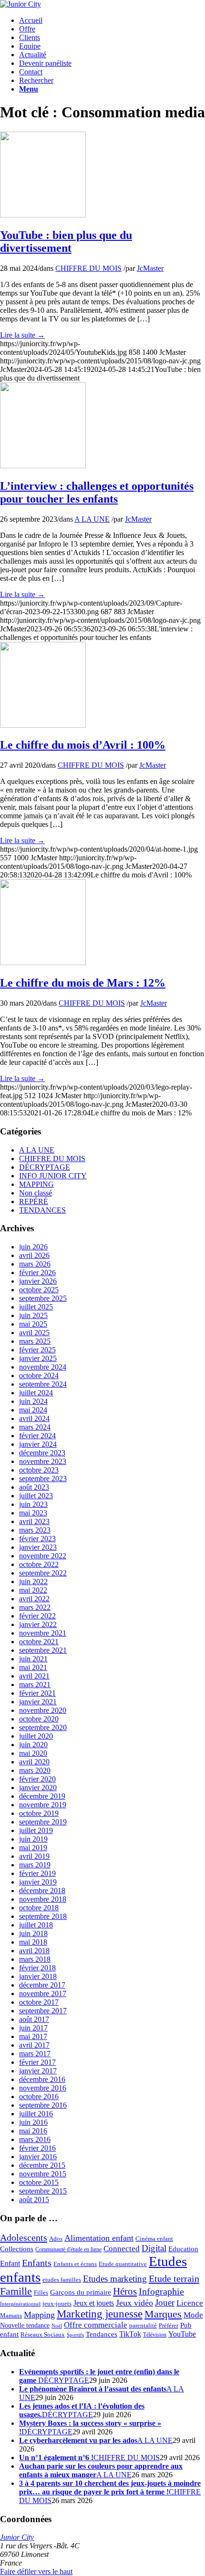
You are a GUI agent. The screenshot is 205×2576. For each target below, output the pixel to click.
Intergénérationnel (20, 2304)
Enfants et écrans (75, 2264)
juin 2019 (33, 1839)
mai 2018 (33, 1942)
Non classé (36, 1193)
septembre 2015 (43, 2191)
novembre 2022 (43, 1556)
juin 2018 (33, 1933)
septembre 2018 (43, 1916)
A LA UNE (92, 519)
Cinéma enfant (154, 2239)
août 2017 (34, 2019)
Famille (16, 2291)
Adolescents (24, 2237)
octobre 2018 (39, 1908)
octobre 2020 (39, 1719)
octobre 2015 (39, 2182)
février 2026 (37, 1273)
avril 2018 (34, 1951)
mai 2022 (33, 1590)
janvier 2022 (38, 1624)
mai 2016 (33, 2131)
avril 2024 (34, 1418)
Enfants (37, 2263)
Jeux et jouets (94, 2303)
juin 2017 (33, 2028)
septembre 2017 (43, 2011)
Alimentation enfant (99, 2238)
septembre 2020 (43, 1727)
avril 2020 (34, 1762)
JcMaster (150, 268)
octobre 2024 (39, 1376)
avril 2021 (34, 1676)
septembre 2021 (43, 1650)
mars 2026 (35, 1264)
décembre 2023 (42, 1453)
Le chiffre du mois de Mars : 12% (83, 983)
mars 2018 (35, 1959)
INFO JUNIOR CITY (53, 1176)
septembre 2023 (43, 1479)
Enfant (10, 2264)
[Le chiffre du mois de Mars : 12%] (43, 963)
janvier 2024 (38, 1444)
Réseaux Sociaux (43, 2335)
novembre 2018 (43, 1899)
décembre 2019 (42, 1796)
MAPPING (36, 1184)
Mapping (39, 2315)
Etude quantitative (123, 2264)
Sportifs (75, 2335)
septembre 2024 (43, 1384)
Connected (122, 2249)
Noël (57, 2326)
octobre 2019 (39, 1813)
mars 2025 (35, 1341)
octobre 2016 (39, 2097)
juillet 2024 (36, 1393)
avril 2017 (34, 2045)
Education (183, 2249)
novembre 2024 (43, 1367)
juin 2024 (33, 1401)
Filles (41, 2293)
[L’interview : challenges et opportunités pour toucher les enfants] (43, 466)
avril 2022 (34, 1599)
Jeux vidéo (134, 2303)
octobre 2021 (39, 1642)
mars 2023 (35, 1530)
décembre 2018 (42, 1891)
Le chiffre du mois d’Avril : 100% (83, 745)
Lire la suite (22, 335)
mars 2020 (35, 1770)
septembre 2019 (43, 1822)
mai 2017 (33, 2036)
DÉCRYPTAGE (45, 1167)
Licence (190, 2303)
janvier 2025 (38, 1358)
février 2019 (37, 1873)
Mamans (11, 2316)
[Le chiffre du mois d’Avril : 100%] (43, 725)
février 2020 (37, 1779)
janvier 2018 (38, 1976)
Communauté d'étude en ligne (68, 2250)
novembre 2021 (43, 1633)
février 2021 (37, 1693)
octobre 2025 (39, 1290)
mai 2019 (33, 1848)
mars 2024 (35, 1427)
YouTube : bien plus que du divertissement (66, 242)
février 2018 (37, 1968)
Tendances (102, 2334)
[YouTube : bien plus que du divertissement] (43, 215)
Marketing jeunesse (100, 2314)
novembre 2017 (43, 1994)
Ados (56, 2239)
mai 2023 (33, 1513)
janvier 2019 (38, 1882)
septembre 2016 (43, 2105)
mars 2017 (35, 2054)
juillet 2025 (36, 1307)
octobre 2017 (39, 2002)
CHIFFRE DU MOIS (88, 268)
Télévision (155, 2335)
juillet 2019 (36, 1830)
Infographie (161, 2291)
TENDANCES (42, 1210)
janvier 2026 (38, 1281)
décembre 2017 (42, 1985)
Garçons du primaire (81, 2292)
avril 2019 (34, 1856)
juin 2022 (33, 1582)
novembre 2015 (43, 2174)
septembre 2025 (43, 1298)
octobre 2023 (39, 1470)
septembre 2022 (43, 1573)
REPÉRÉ (34, 1201)
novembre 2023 (43, 1461)
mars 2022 (35, 1607)
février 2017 (37, 2062)
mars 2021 (35, 1685)
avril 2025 (34, 1333)
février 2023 (37, 1539)
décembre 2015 (42, 2165)
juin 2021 (33, 1659)
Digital (154, 2248)
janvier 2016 (38, 2157)
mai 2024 (33, 1410)
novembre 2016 (43, 2088)
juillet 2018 (36, 1925)
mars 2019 (35, 1865)
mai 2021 (33, 1667)
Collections (17, 2249)
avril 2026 (34, 1255)
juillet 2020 (36, 1736)
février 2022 (37, 1616)
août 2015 (34, 2200)
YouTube (182, 2334)
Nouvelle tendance (25, 2325)
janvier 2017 (38, 2071)
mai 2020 (33, 1753)
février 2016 (37, 2148)
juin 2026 (33, 1247)
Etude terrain (174, 2278)
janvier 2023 (38, 1547)
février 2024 (37, 1436)
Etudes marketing (115, 2279)
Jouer (165, 2303)
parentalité (143, 2326)
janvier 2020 (38, 1788)
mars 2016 (35, 2139)
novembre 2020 (43, 1710)
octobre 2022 (39, 1564)
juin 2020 (33, 1745)
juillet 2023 (36, 1496)
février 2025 (37, 1350)
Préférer (169, 2325)
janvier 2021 (38, 1702)
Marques (163, 2314)
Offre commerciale (96, 2325)
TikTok (130, 2334)
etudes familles (62, 2280)
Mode (193, 2315)
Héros (125, 2291)
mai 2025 (33, 1324)
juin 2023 (33, 1504)
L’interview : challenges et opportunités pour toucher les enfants (97, 492)
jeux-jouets (57, 2303)
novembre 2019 (43, 1805)
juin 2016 (33, 2122)
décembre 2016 (42, 2079)
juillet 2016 (36, 2114)
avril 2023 (34, 1521)
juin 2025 (33, 1315)
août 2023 (34, 1487)
